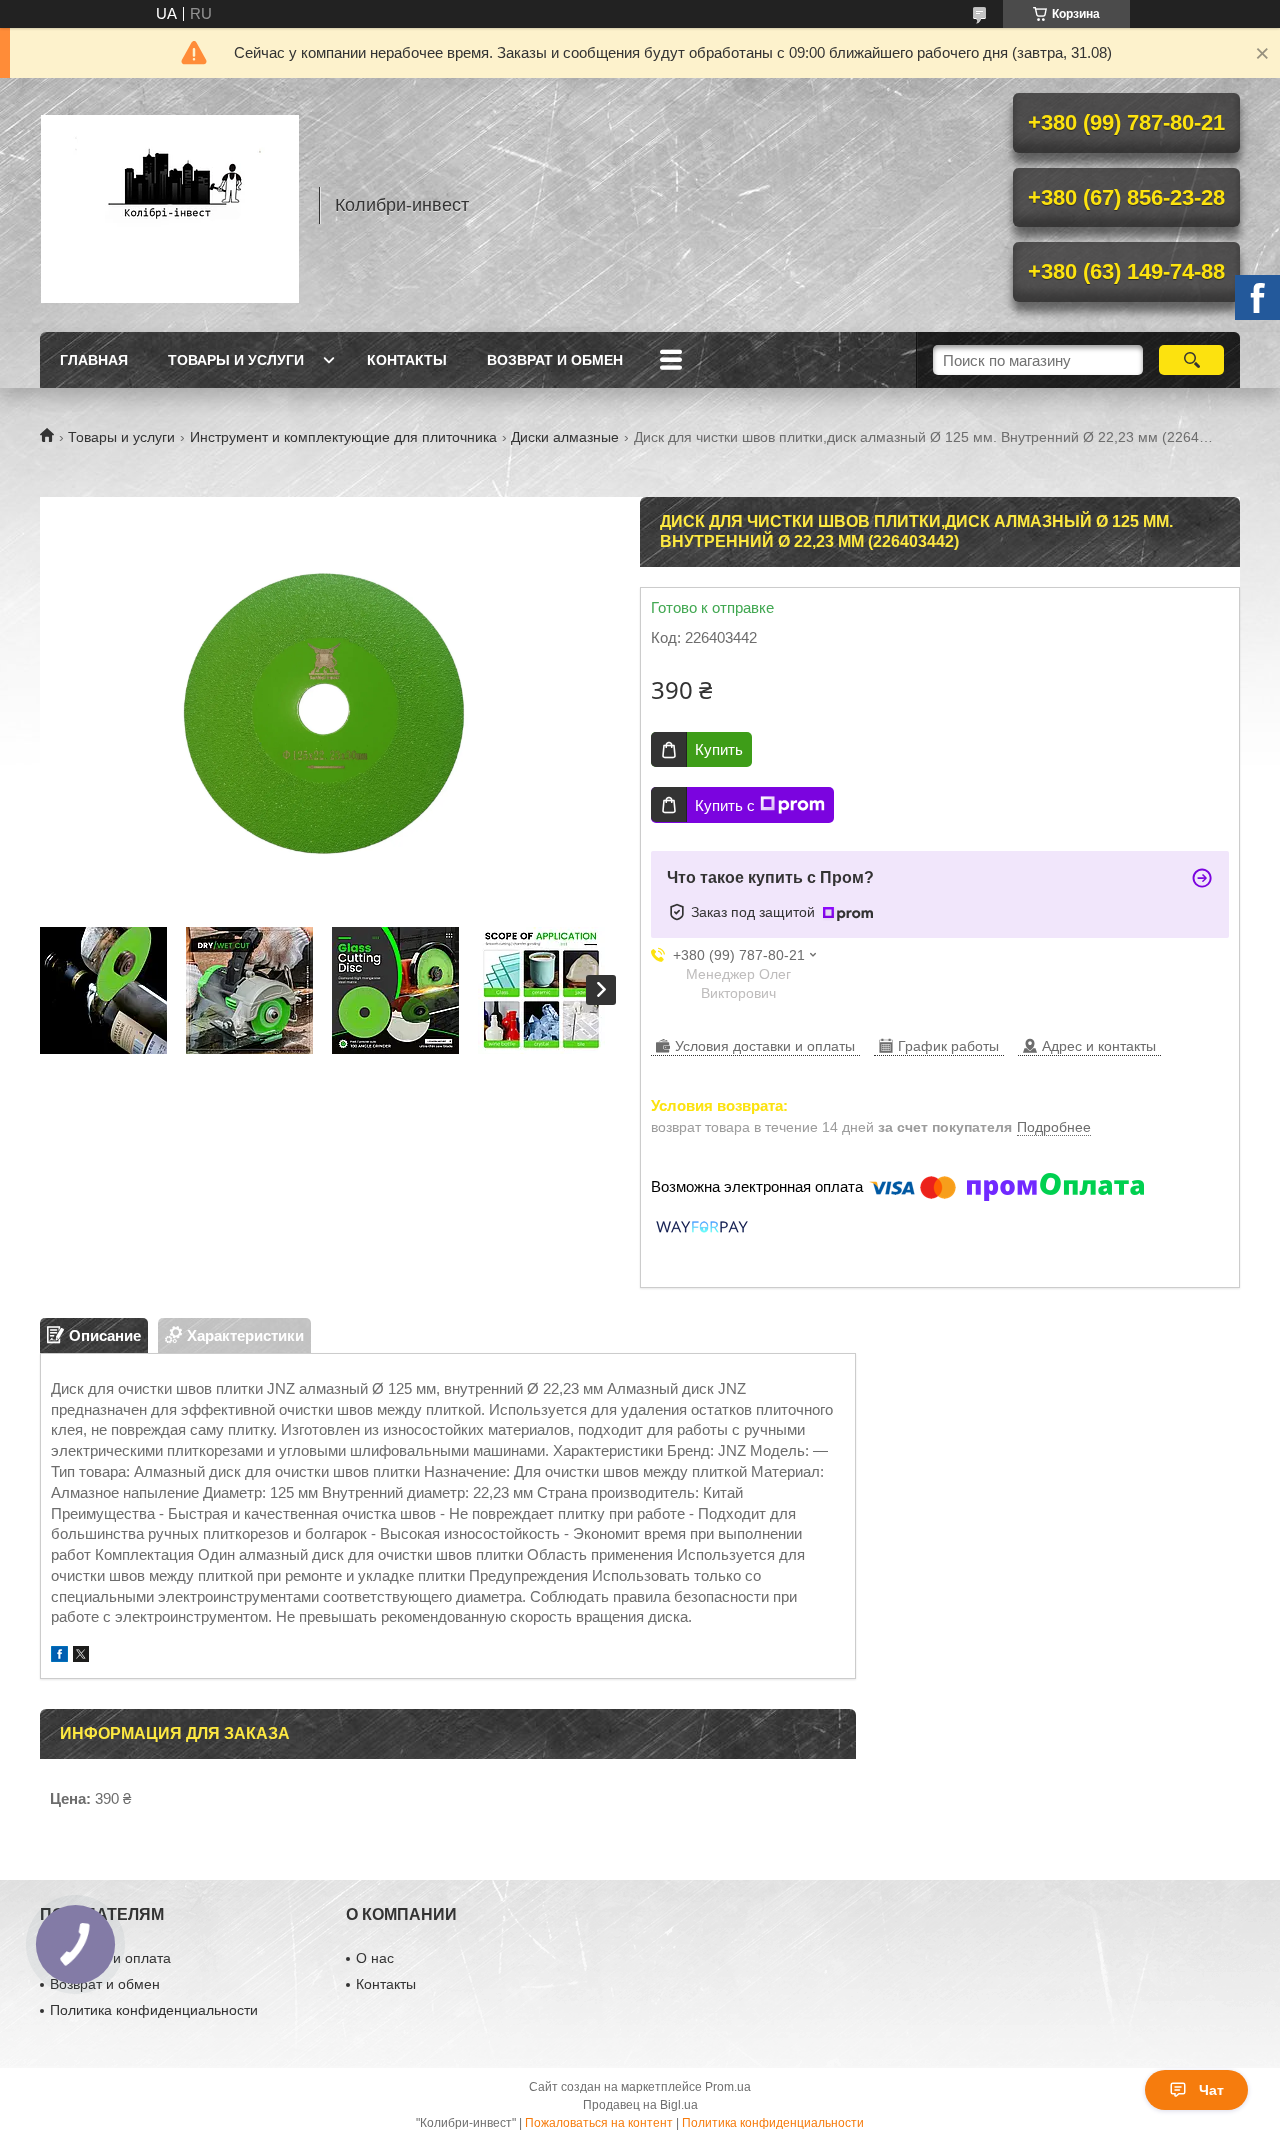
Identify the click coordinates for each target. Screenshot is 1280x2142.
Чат (1211, 2090)
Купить (719, 749)
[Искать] (1191, 360)
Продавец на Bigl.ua (640, 2105)
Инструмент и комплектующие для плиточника (343, 437)
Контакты (407, 360)
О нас (375, 1958)
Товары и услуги (236, 360)
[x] (81, 1656)
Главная (94, 360)
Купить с (725, 805)
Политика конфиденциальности (154, 2010)
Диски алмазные (565, 437)
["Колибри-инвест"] (170, 205)
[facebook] (59, 1656)
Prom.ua (728, 2087)
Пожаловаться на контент (599, 2123)
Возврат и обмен (555, 360)
